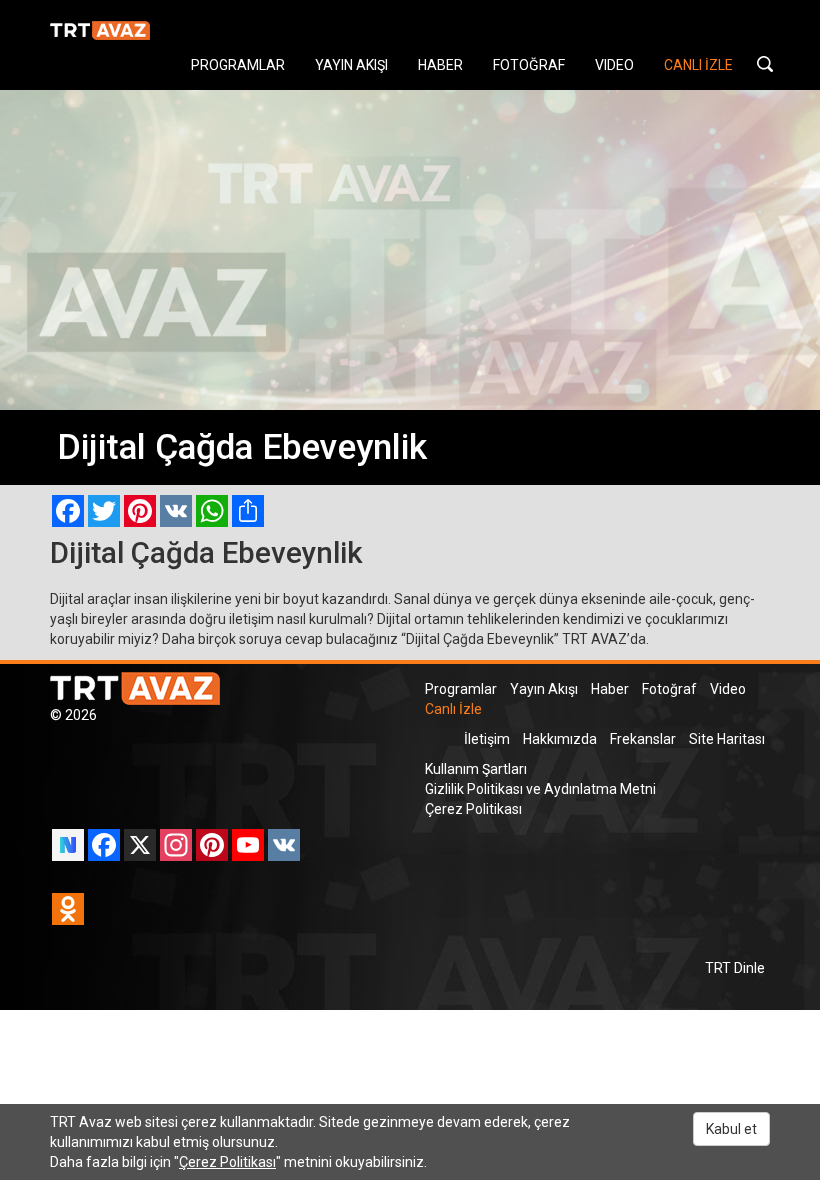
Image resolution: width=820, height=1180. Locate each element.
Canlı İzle (453, 709)
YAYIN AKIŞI (351, 65)
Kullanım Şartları (476, 769)
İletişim (487, 739)
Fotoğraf (669, 689)
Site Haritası (727, 739)
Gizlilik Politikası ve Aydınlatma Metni (540, 789)
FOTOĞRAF (529, 65)
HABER (440, 65)
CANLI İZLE (698, 65)
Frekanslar (643, 739)
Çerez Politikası (473, 809)
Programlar (461, 689)
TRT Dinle (735, 968)
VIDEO (614, 65)
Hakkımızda (560, 739)
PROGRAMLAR (238, 65)
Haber (610, 689)
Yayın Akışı (544, 689)
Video (728, 689)
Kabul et (731, 1129)
